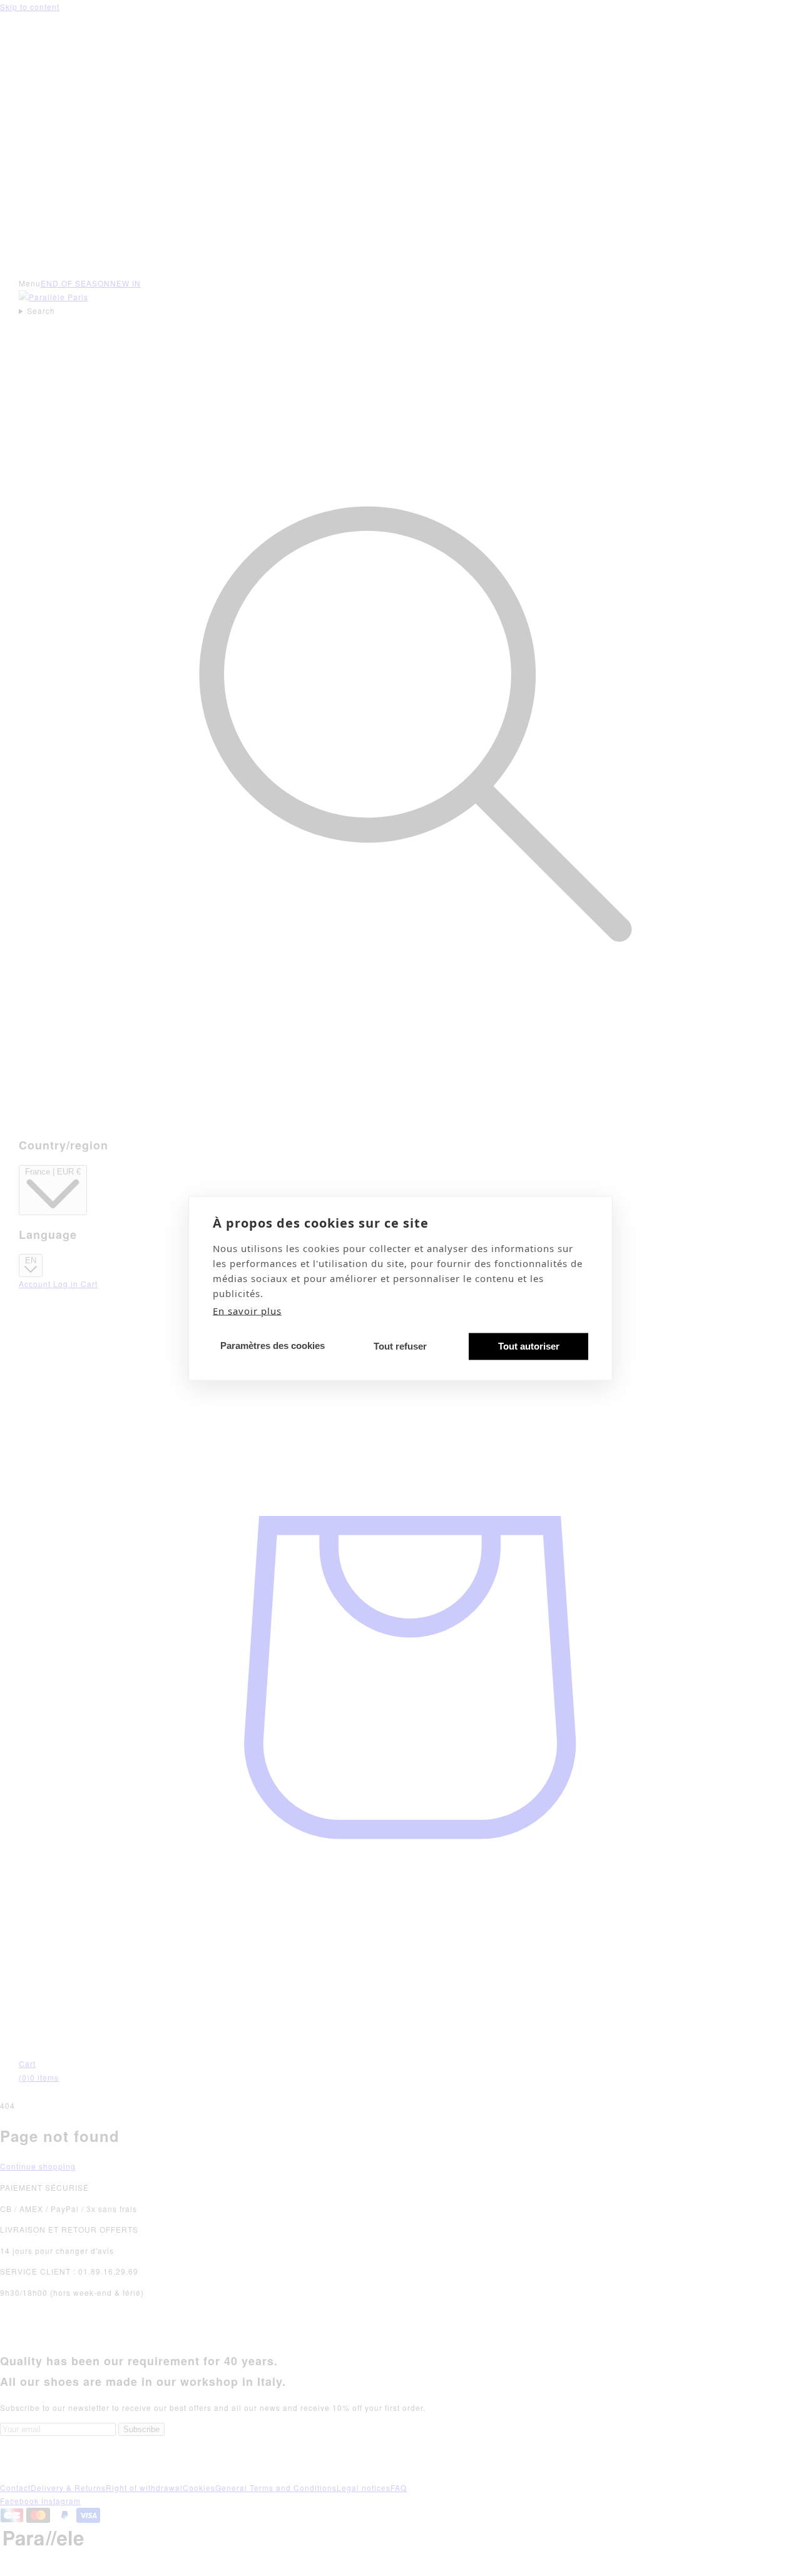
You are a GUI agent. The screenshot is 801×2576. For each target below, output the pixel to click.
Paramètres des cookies (273, 1346)
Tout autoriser (529, 1346)
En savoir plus (247, 1310)
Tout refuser (400, 1346)
